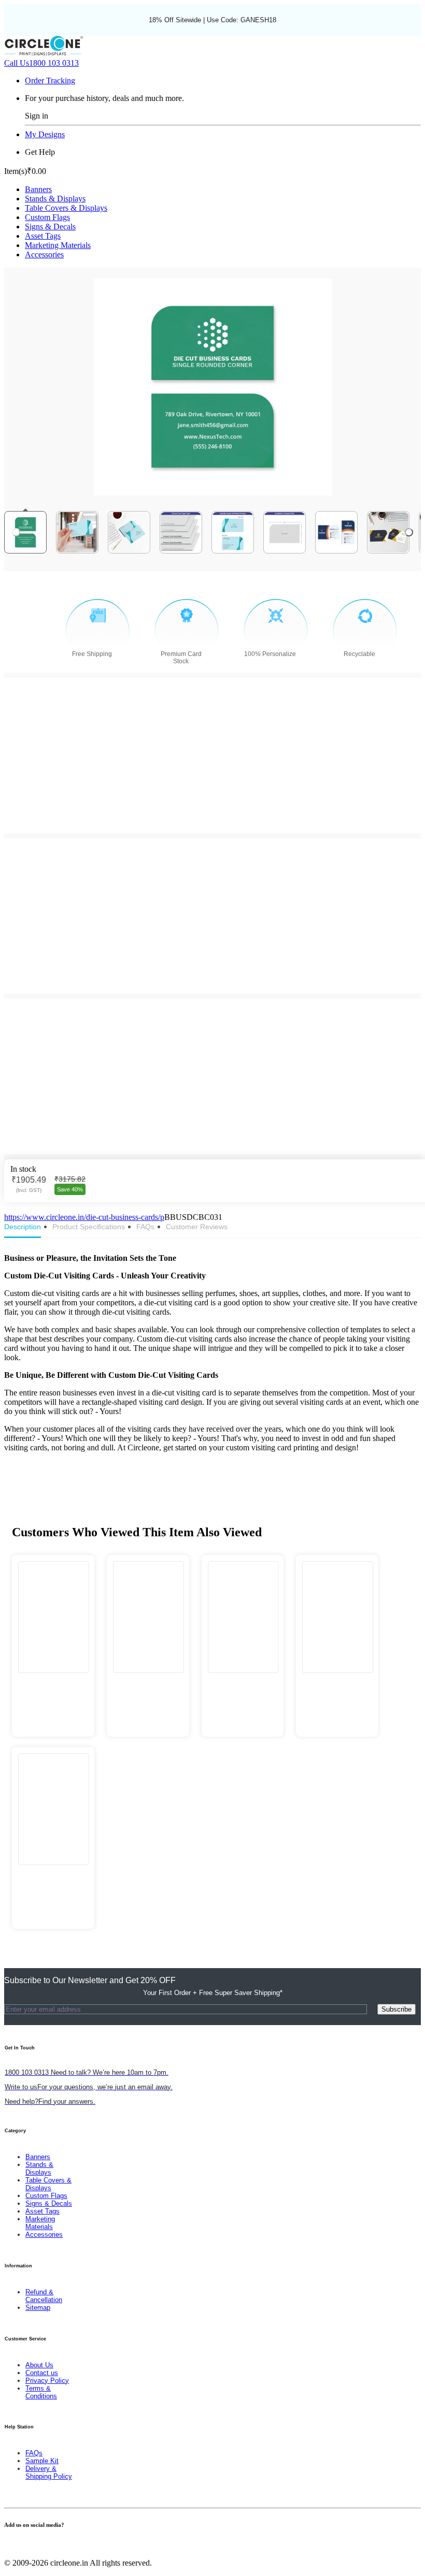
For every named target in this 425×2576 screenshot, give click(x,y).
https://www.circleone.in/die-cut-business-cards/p (84, 1217)
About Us (39, 2365)
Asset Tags (43, 236)
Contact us (42, 2373)
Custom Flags (47, 217)
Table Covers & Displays (66, 208)
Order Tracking (50, 81)
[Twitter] (13, 2545)
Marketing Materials (58, 245)
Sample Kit (42, 2461)
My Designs (45, 134)
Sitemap (38, 2308)
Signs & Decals (50, 227)
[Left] (16, 532)
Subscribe (396, 2009)
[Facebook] (7, 2545)
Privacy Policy (47, 2381)
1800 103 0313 (41, 63)
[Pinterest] (20, 2545)
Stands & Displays (55, 199)
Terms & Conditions (41, 2392)
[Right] (409, 532)
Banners (38, 189)
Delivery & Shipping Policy (49, 2472)
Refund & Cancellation (44, 2296)
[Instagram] (26, 2545)
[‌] (53, 1684)
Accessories (44, 254)
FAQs (34, 2453)
